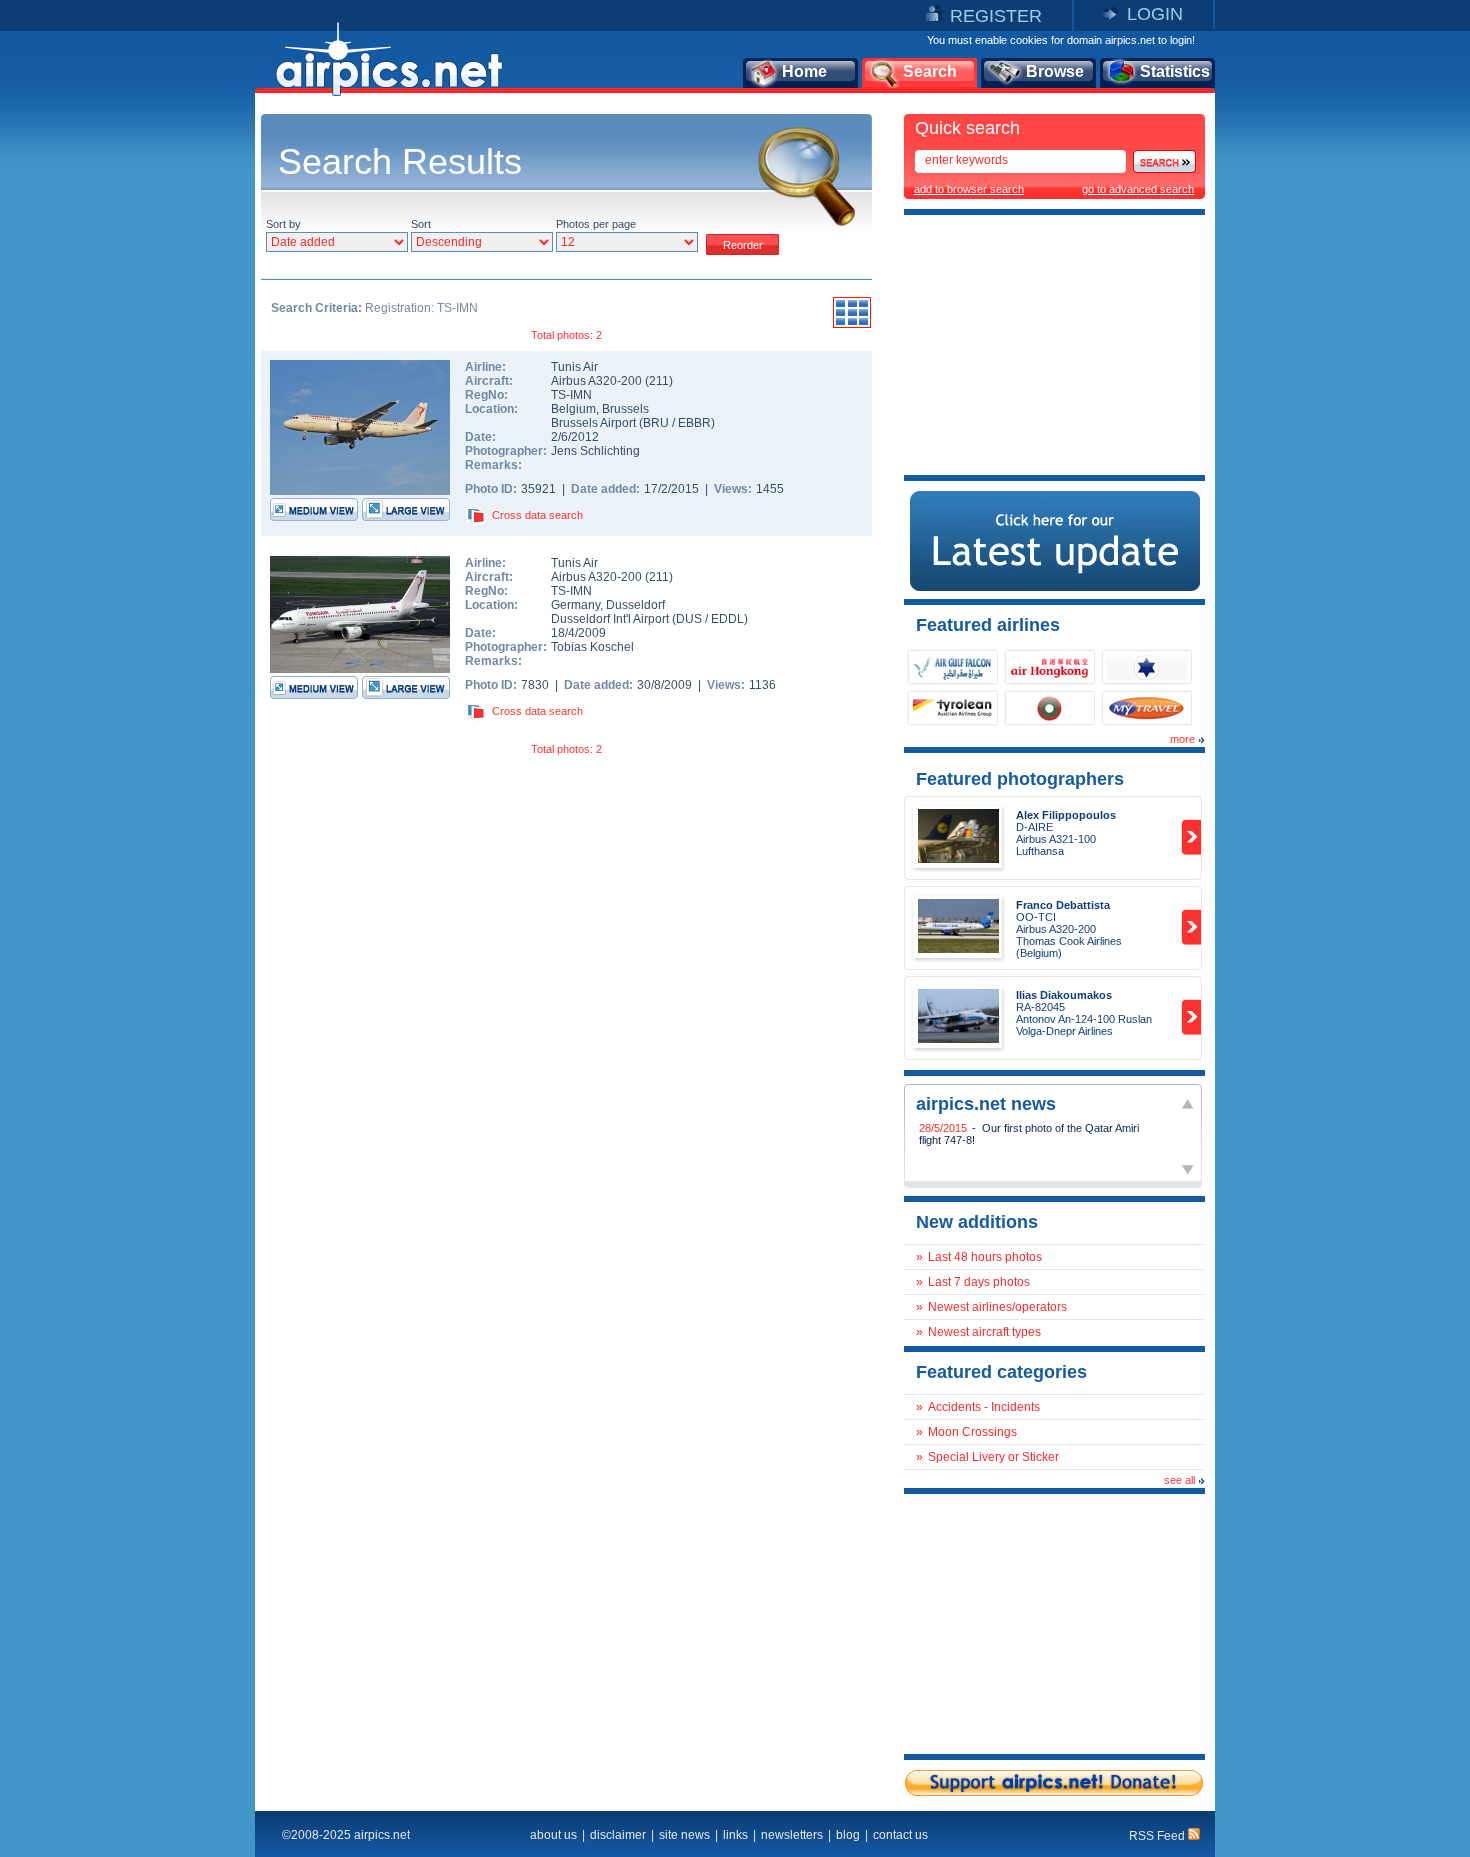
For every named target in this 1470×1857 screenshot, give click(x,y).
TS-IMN (571, 395)
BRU (656, 423)
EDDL (727, 619)
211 (659, 381)
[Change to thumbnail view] (852, 325)
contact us (900, 1835)
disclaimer (618, 1835)
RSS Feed (1158, 1836)
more (1182, 739)
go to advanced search (1138, 189)
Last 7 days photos (979, 1282)
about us (553, 1835)
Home (804, 71)
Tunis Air (574, 367)
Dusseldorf (635, 605)
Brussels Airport (593, 423)
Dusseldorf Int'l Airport (610, 619)
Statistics (1175, 71)
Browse (1055, 71)
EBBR (694, 423)
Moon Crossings (972, 1432)
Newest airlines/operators (997, 1307)
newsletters (792, 1835)
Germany (575, 605)
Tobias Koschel (592, 647)
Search (930, 71)
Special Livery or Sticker (993, 1457)
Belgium (573, 409)
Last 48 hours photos (985, 1257)
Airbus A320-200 (598, 381)
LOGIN (1155, 14)
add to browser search (969, 189)
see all (1179, 1480)
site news (684, 1835)
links (735, 1835)
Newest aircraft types (984, 1332)
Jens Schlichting (595, 451)
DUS (689, 619)
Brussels (625, 409)
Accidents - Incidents (984, 1407)
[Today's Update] (1055, 587)
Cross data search (537, 515)
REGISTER (996, 16)
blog (848, 1835)
